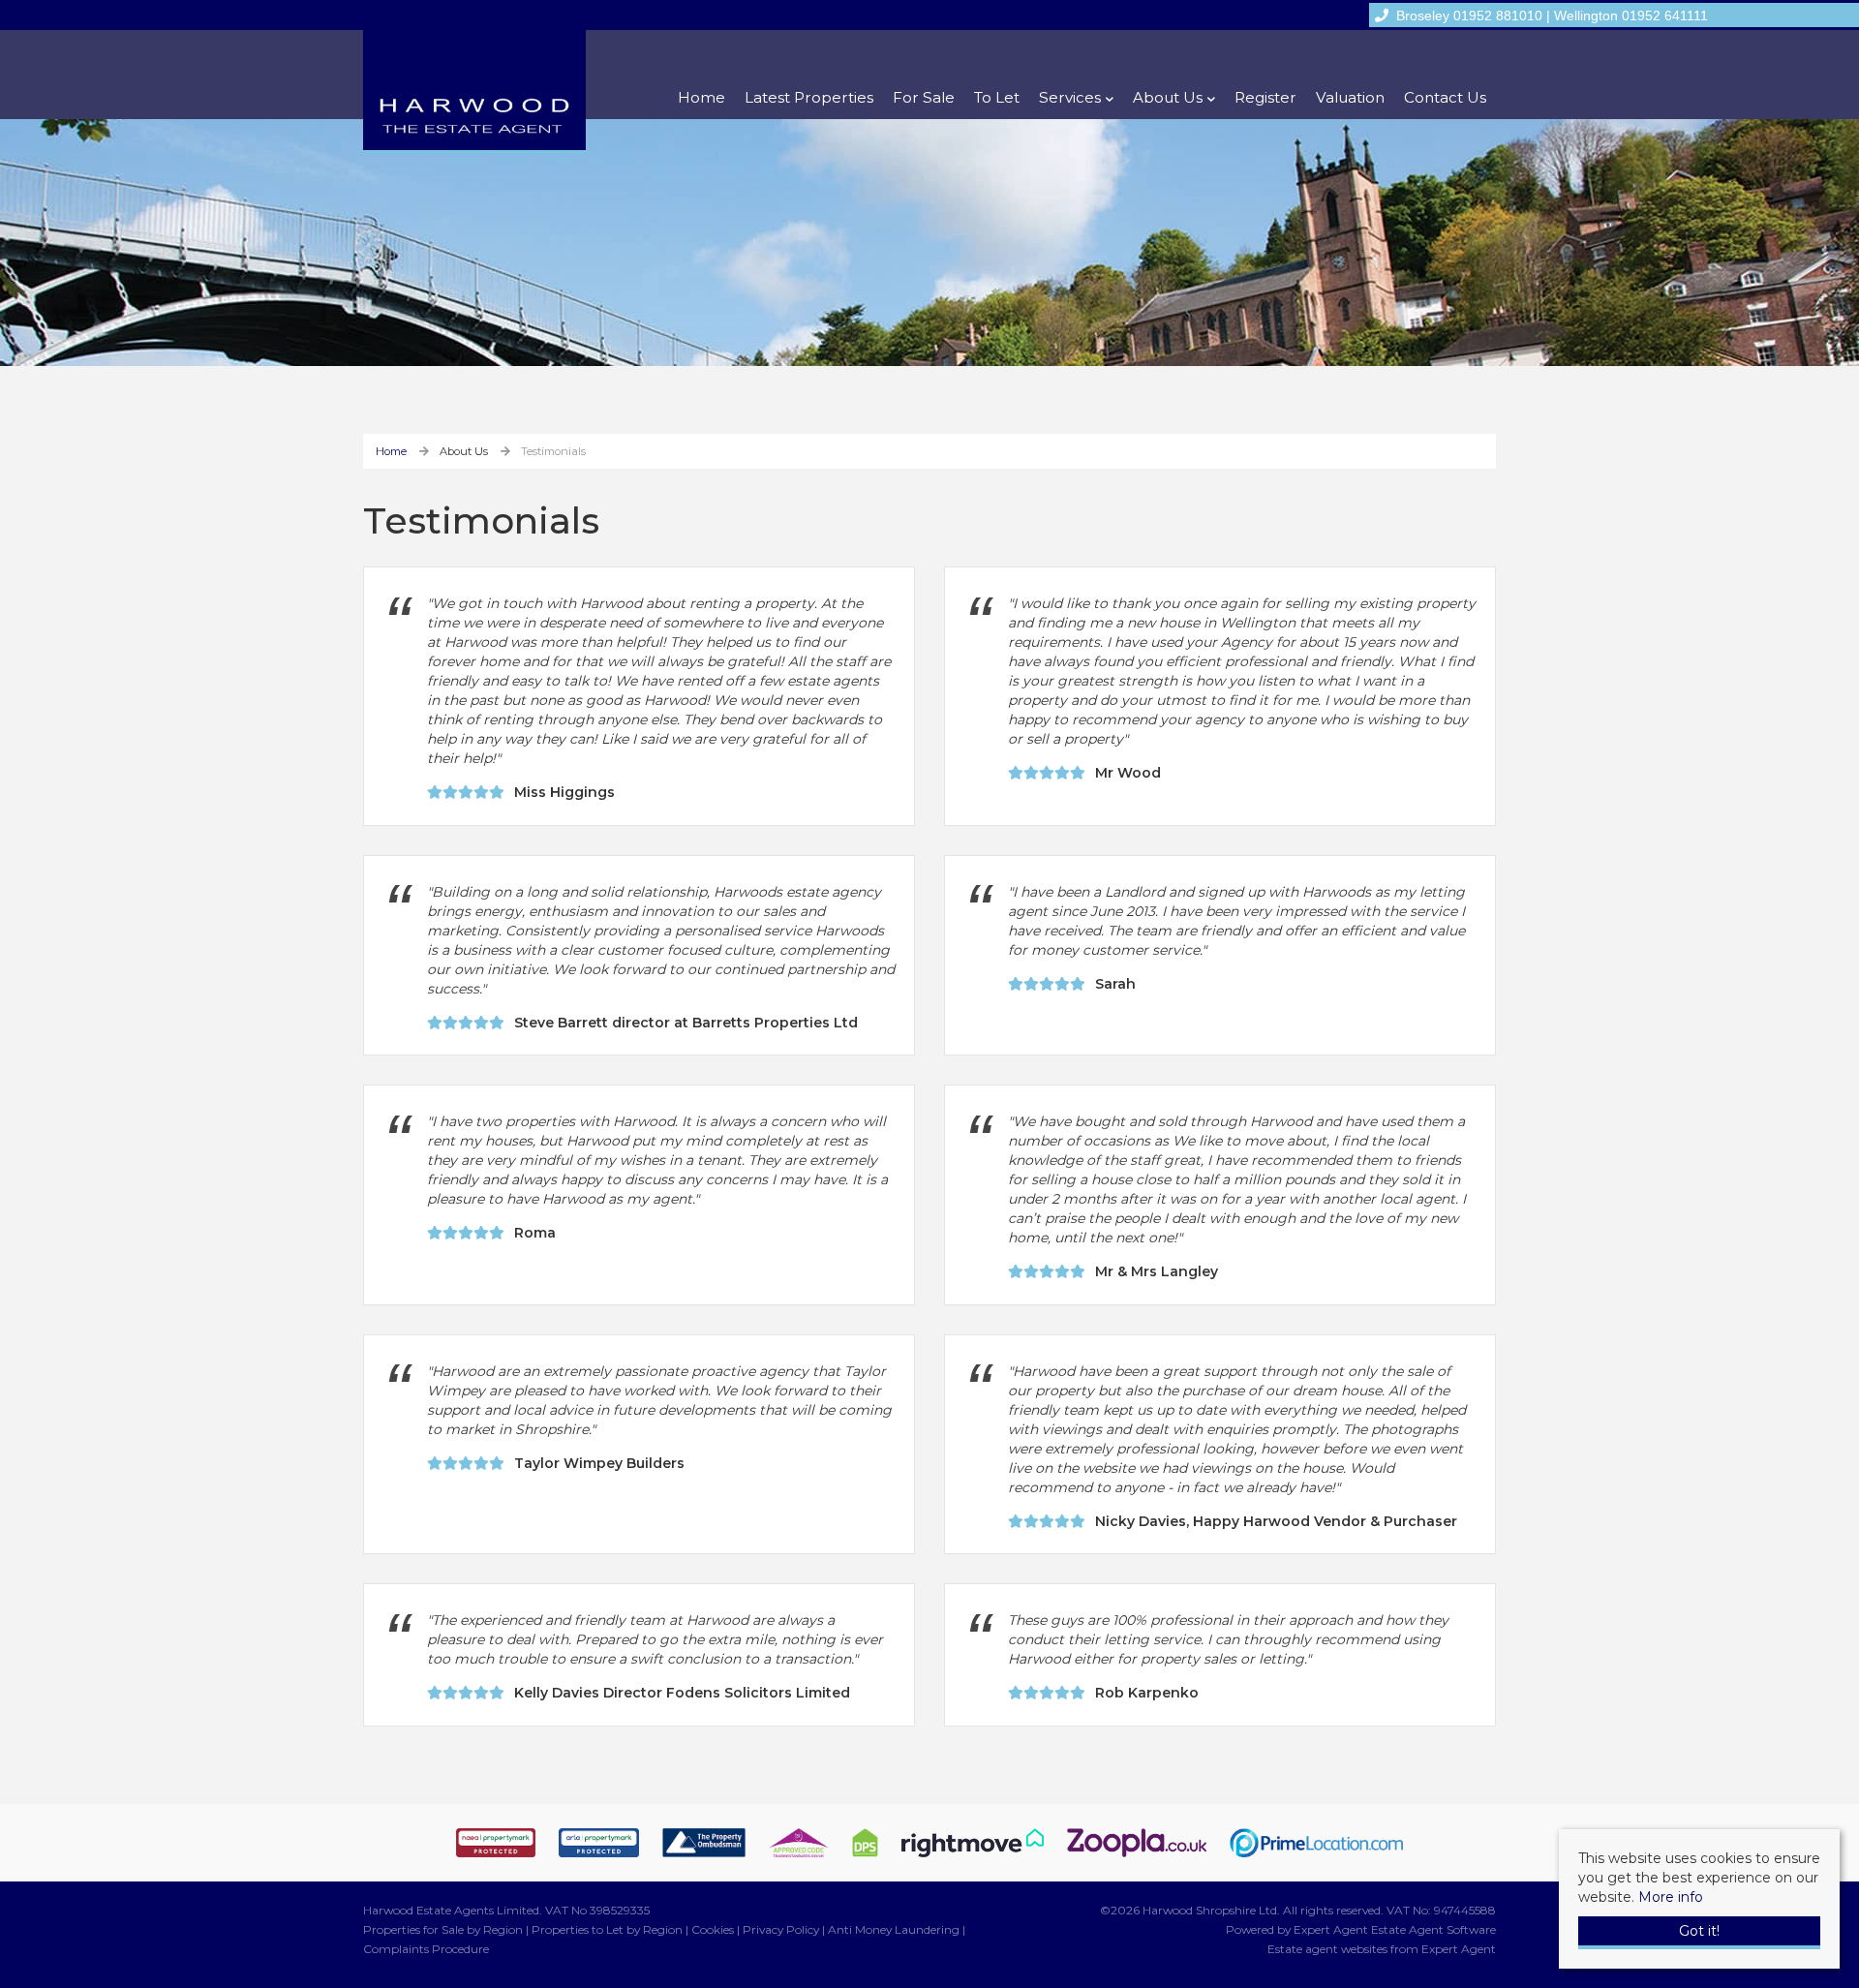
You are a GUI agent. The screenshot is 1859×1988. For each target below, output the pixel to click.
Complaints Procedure (426, 1949)
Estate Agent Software (1433, 1929)
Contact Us (1445, 97)
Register (1265, 97)
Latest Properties (809, 97)
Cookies (713, 1929)
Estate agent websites (1327, 1949)
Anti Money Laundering (894, 1929)
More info (1671, 1897)
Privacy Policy (781, 1929)
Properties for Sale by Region (443, 1929)
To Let (997, 97)
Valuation (1350, 97)
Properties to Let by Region (607, 1929)
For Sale (924, 97)
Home (701, 97)
